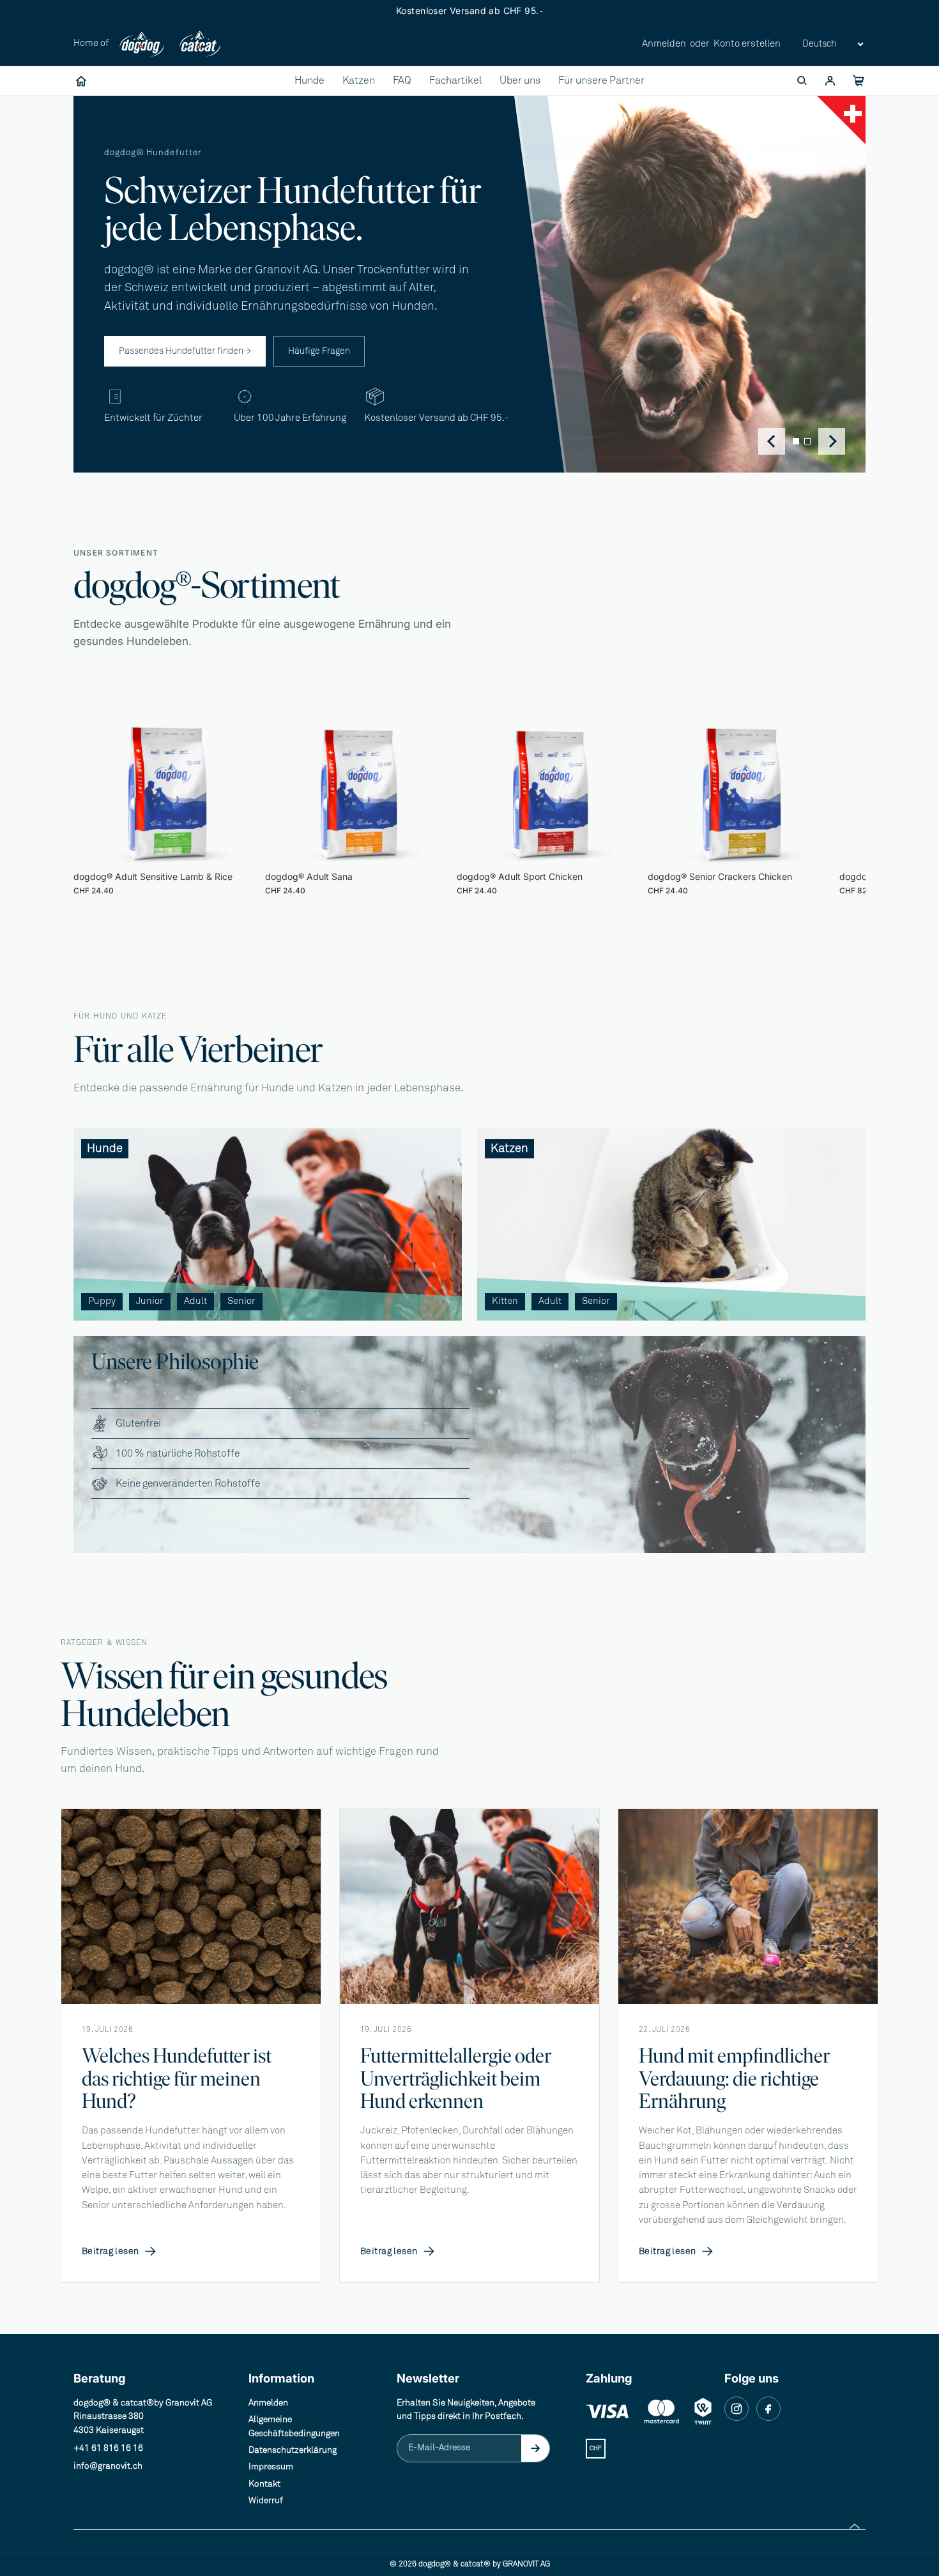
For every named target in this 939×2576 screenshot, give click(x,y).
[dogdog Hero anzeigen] (796, 441)
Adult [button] (195, 1301)
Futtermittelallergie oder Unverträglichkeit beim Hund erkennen (456, 2079)
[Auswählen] (241, 845)
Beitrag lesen (119, 2252)
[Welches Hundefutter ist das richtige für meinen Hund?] (191, 1906)
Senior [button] (241, 1301)
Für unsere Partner (601, 80)
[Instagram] (737, 2409)
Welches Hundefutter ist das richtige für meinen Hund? (177, 2079)
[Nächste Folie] (826, 805)
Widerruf (266, 2501)
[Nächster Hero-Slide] (832, 441)
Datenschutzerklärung (293, 2450)
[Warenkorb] (858, 81)
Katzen (359, 80)
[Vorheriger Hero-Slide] (772, 441)
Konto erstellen (747, 44)
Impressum (271, 2467)
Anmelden (664, 44)
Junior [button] (150, 1301)
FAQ (402, 80)
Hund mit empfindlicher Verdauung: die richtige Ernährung (734, 2079)
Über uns (520, 80)
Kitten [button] (505, 1301)
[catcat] (199, 44)
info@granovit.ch (108, 2466)
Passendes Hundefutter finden (185, 351)
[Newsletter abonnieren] (535, 2448)
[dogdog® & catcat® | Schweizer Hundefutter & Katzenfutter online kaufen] (81, 81)
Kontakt (264, 2484)
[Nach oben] (855, 2526)
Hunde (309, 80)
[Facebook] (768, 2409)
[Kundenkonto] (830, 81)
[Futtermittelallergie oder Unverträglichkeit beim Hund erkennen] (469, 1906)
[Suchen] (802, 81)
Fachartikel (455, 80)
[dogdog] (142, 44)
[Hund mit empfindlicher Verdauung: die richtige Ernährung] (748, 1906)
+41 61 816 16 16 (108, 2448)
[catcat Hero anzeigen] (807, 441)
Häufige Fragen (319, 351)
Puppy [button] (102, 1301)
